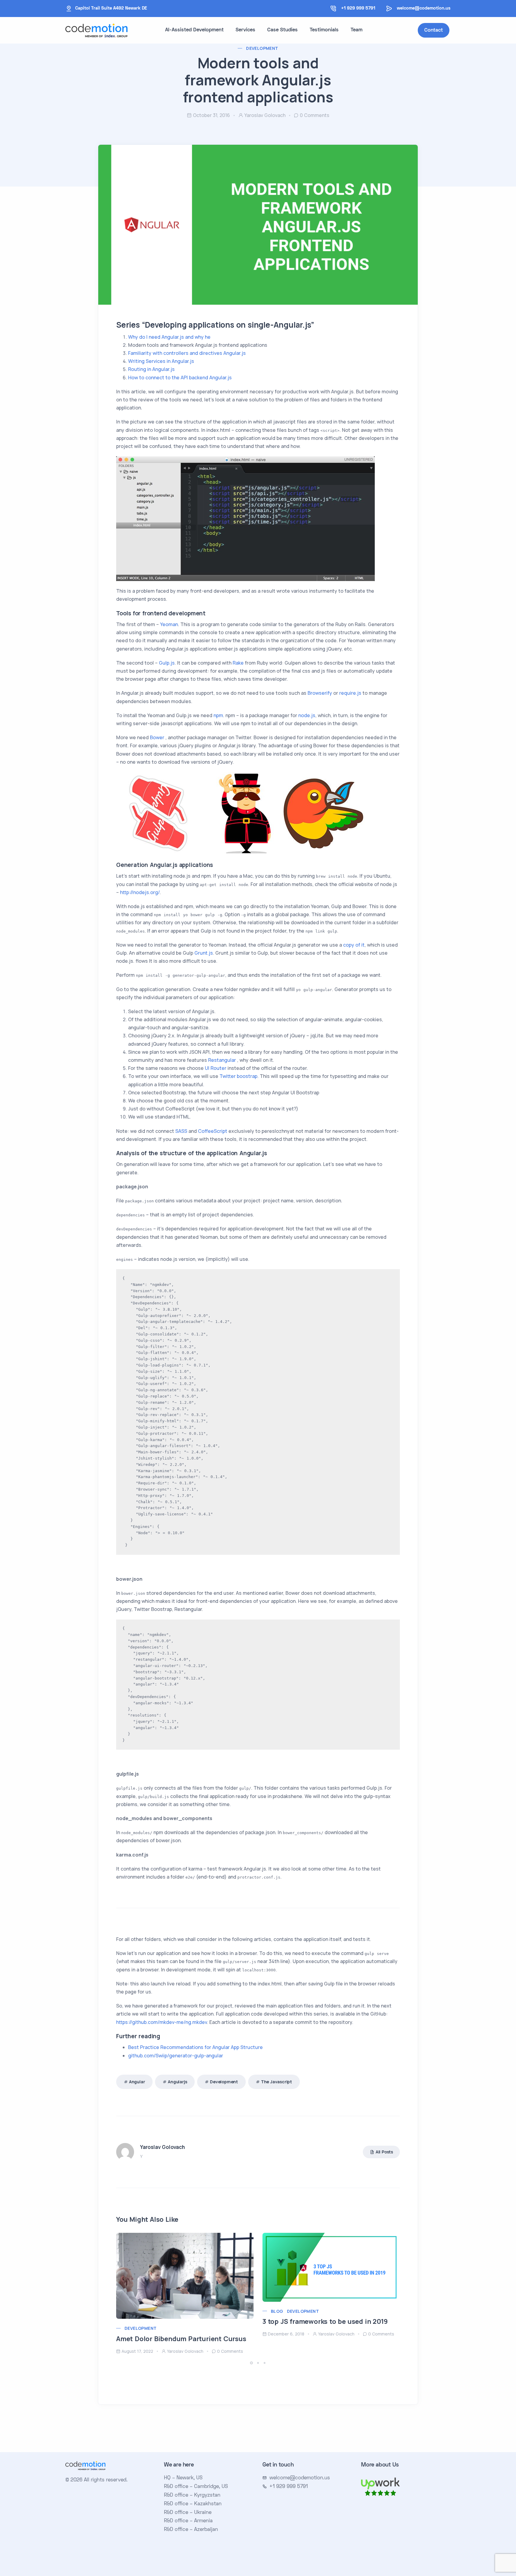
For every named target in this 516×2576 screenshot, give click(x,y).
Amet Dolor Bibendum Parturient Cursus (181, 2339)
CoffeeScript (213, 1131)
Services (245, 30)
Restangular (222, 1060)
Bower (157, 737)
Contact (434, 30)
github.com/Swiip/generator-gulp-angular (176, 2056)
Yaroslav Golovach (265, 115)
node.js (307, 715)
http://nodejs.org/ (140, 892)
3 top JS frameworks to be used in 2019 (325, 2321)
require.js (350, 693)
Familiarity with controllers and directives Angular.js (187, 353)
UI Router (216, 1068)
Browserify (320, 693)
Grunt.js (204, 953)
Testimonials (324, 30)
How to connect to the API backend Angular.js (180, 378)
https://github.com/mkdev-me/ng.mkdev (162, 2022)
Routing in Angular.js (151, 369)
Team (357, 30)
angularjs (177, 2082)
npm (218, 715)
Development (262, 48)
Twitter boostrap (238, 1076)
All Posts (384, 2152)
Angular (137, 2082)
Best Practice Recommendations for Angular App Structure (195, 2047)
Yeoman (169, 624)
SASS (181, 1131)
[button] (252, 2363)
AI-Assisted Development (194, 30)
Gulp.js (167, 663)
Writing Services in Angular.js (161, 361)
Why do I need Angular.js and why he (169, 337)
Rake (238, 663)
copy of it (354, 945)
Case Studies (282, 30)
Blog (277, 2311)
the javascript (277, 2082)
